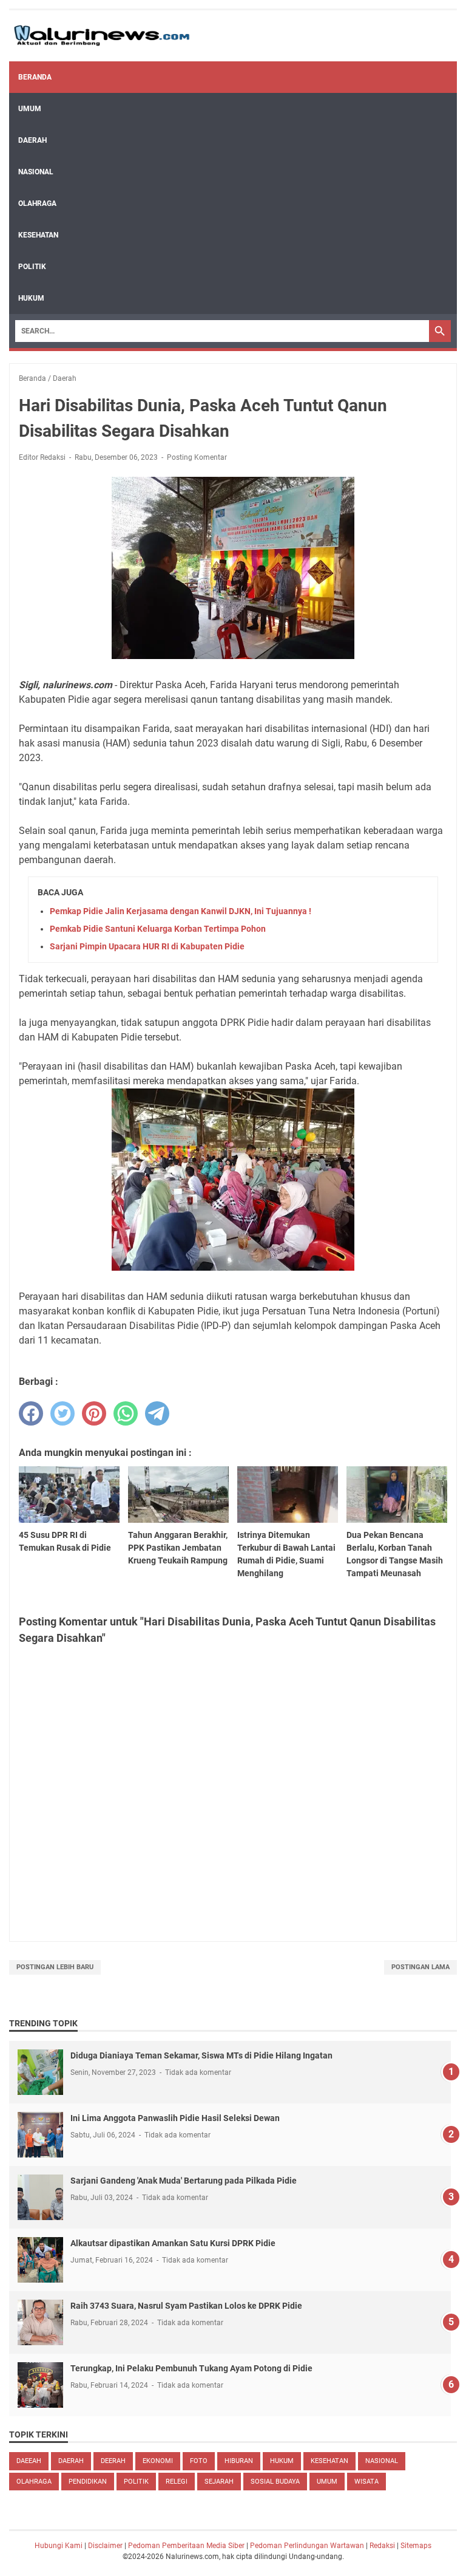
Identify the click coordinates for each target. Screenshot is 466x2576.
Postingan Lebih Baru (55, 1967)
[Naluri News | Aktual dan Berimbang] (102, 36)
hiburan (239, 2461)
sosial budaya (275, 2482)
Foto (199, 2461)
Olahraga (37, 203)
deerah (113, 2461)
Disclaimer (105, 2546)
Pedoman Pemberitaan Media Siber (186, 2546)
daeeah (29, 2461)
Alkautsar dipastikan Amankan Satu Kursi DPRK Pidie (173, 2243)
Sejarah (219, 2482)
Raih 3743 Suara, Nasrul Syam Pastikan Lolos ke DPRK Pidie (186, 2306)
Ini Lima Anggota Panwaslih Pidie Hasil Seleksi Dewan (175, 2118)
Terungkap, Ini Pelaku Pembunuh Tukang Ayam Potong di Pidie (191, 2368)
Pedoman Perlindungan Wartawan (307, 2546)
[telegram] (157, 1413)
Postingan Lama (420, 1967)
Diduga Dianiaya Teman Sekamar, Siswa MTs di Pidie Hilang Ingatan (201, 2055)
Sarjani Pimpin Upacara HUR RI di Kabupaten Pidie (147, 946)
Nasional (36, 172)
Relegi (177, 2482)
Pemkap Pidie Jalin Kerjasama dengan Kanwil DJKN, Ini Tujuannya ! (181, 911)
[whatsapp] (126, 1413)
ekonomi (158, 2461)
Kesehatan (38, 235)
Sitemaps (416, 2546)
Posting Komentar (197, 457)
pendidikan (88, 2482)
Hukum (31, 298)
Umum (30, 109)
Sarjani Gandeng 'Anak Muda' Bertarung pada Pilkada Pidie (184, 2181)
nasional (382, 2461)
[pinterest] (94, 1413)
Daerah (32, 140)
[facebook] (31, 1413)
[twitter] (62, 1413)
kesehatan (329, 2461)
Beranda (35, 77)
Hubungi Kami (59, 2546)
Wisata (366, 2482)
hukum (282, 2461)
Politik (32, 267)
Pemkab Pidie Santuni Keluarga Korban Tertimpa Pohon (158, 929)
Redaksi (382, 2546)
